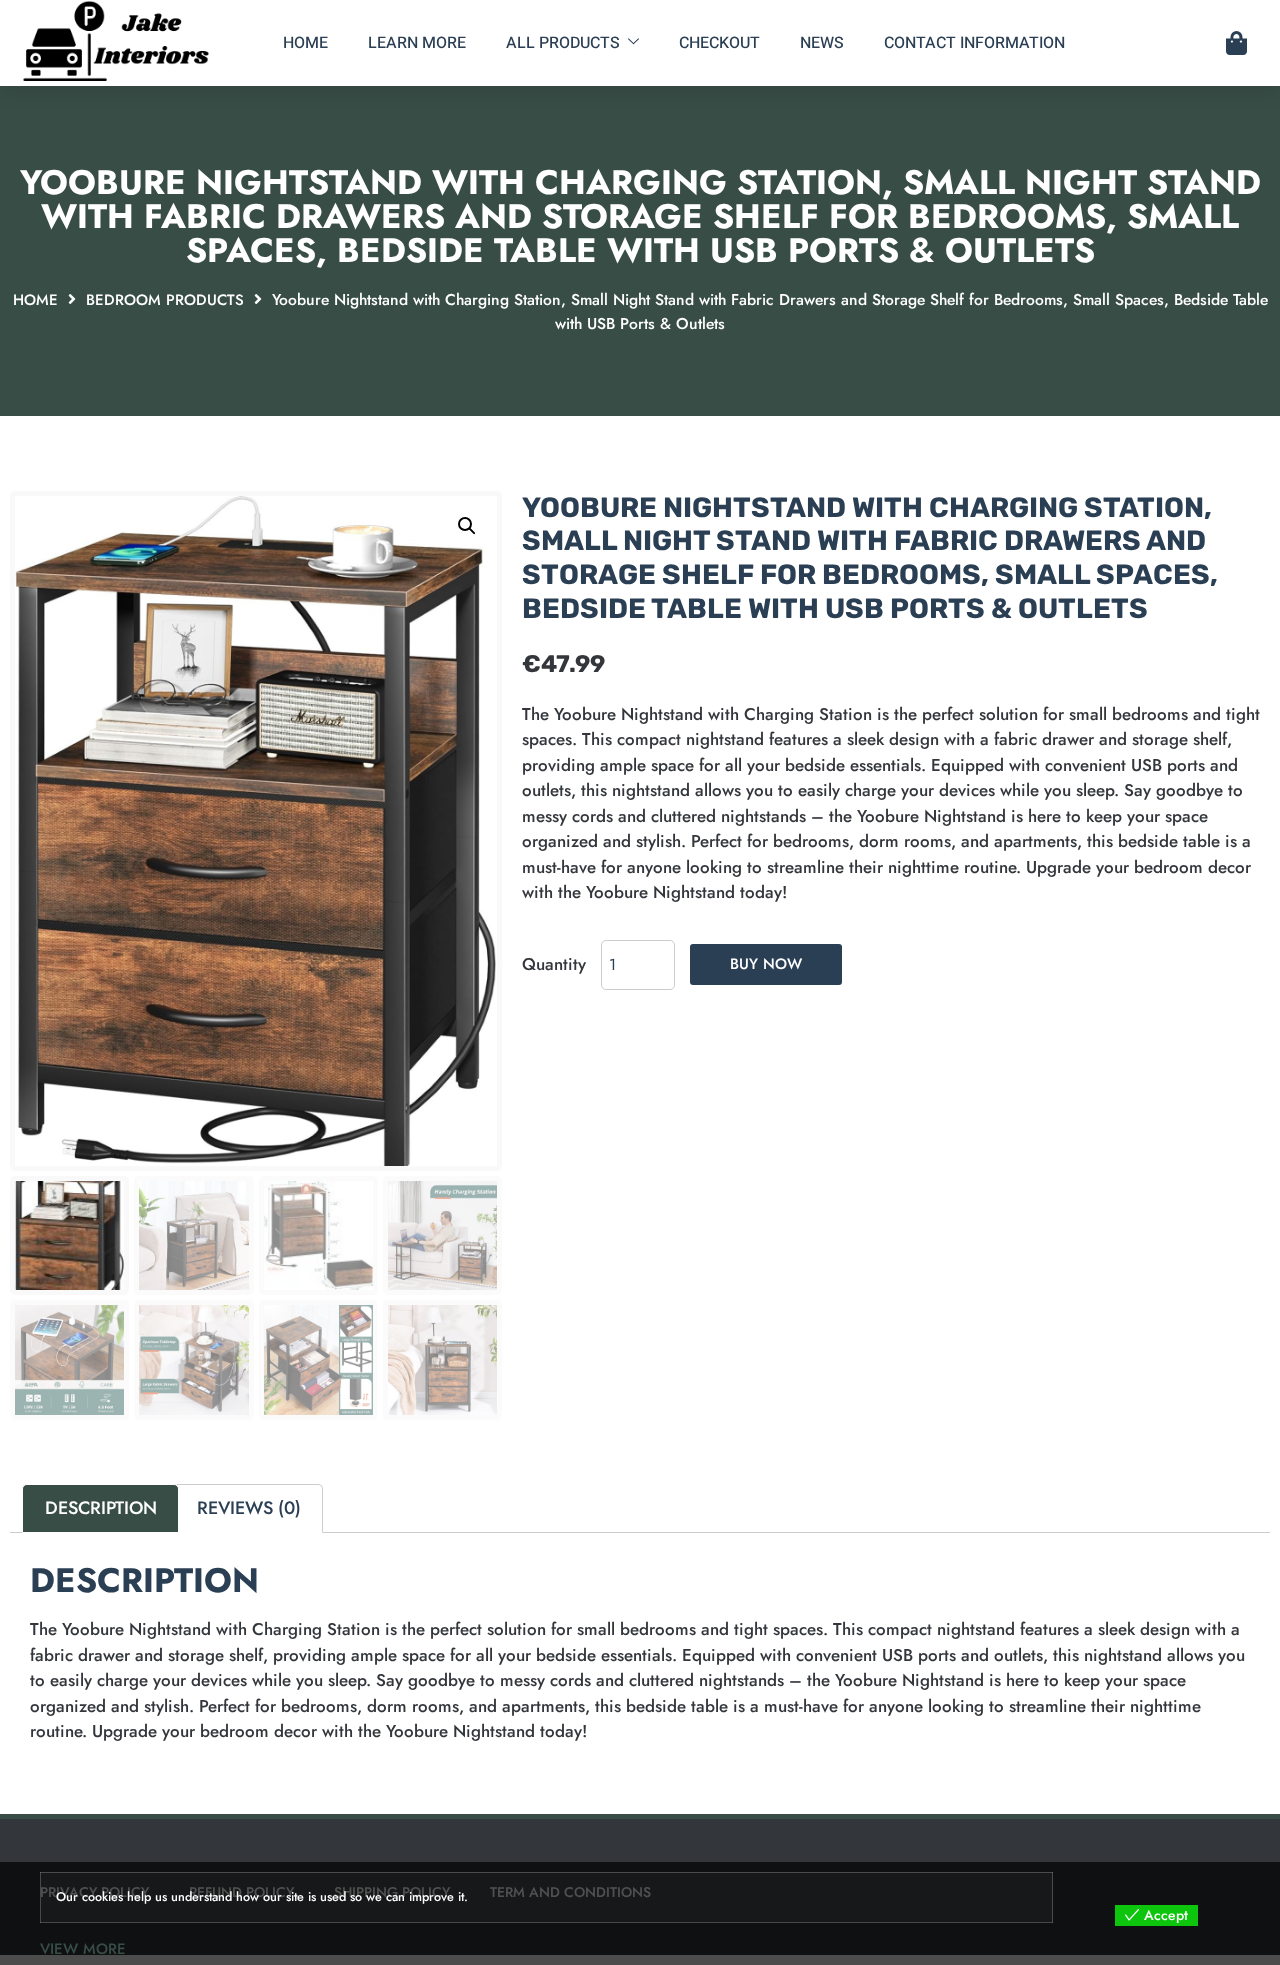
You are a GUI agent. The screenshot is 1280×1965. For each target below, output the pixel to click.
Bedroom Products (165, 300)
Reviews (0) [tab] (249, 1508)
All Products (563, 43)
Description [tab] (101, 1508)
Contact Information (974, 43)
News (822, 43)
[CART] (1236, 43)
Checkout (719, 43)
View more (83, 1949)
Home (305, 43)
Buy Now (766, 964)
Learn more (417, 43)
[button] (467, 526)
